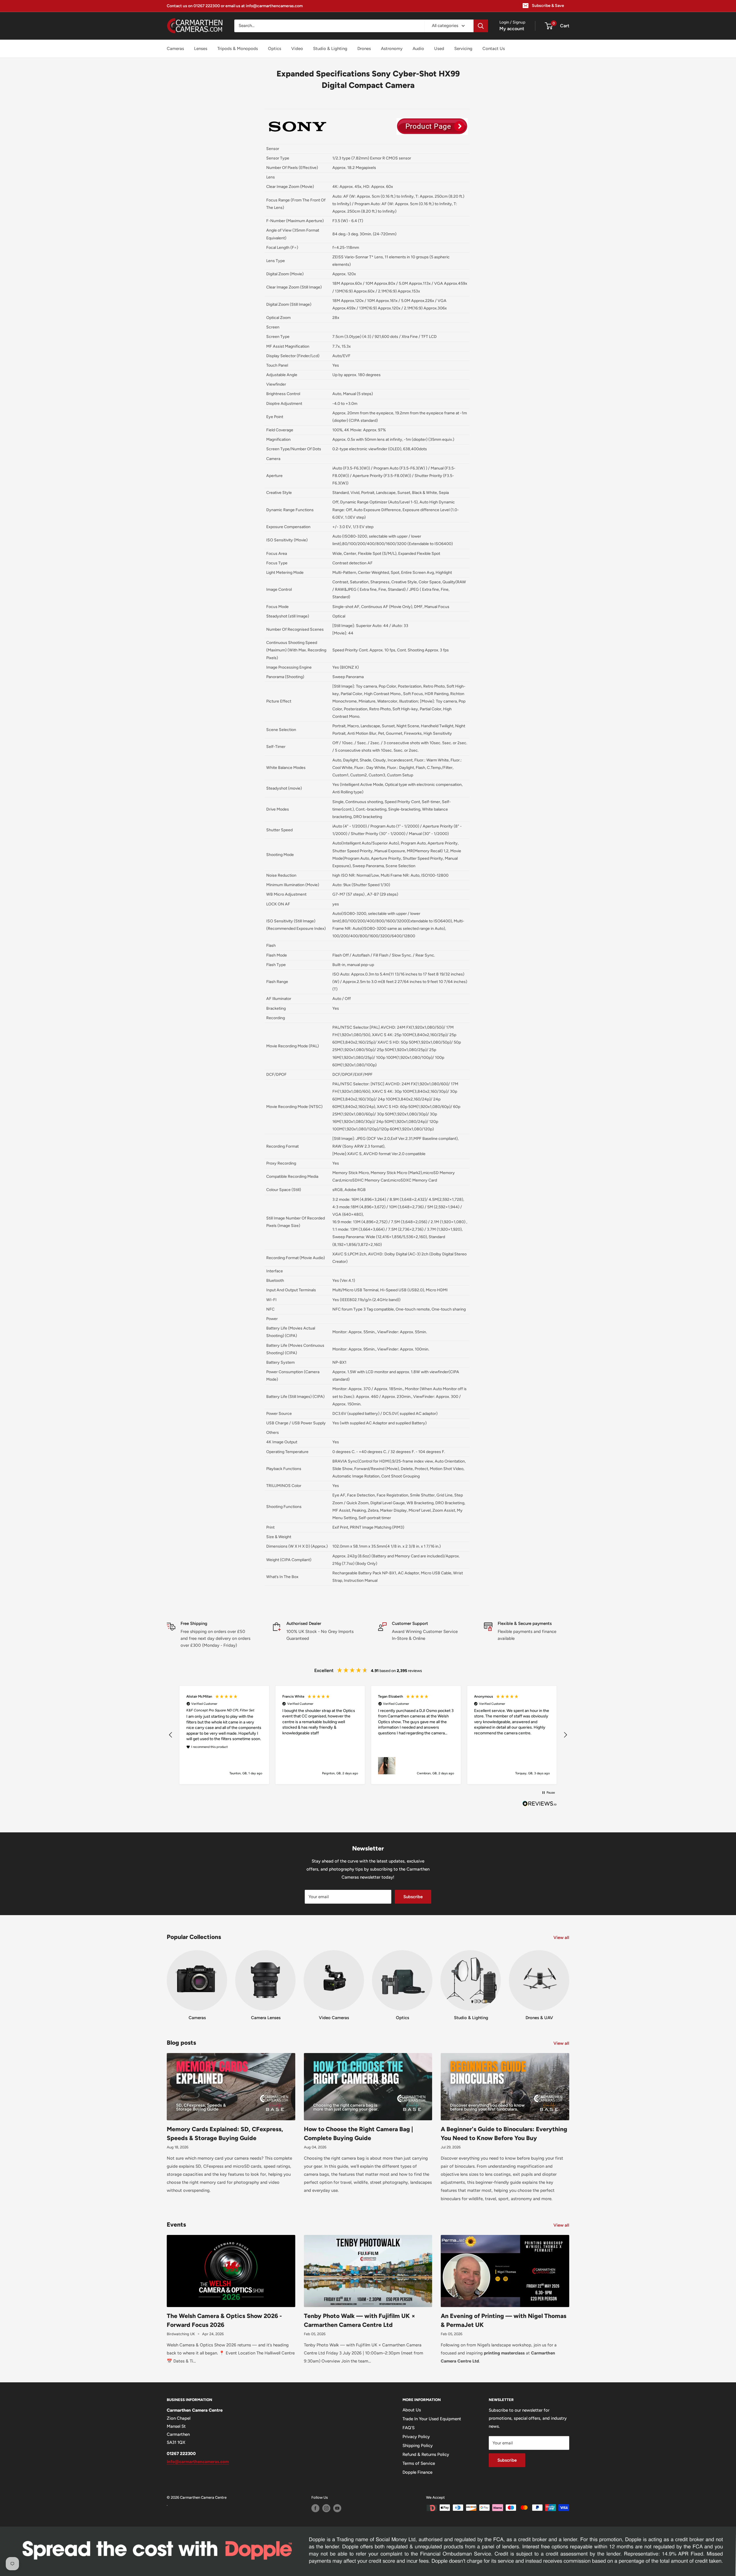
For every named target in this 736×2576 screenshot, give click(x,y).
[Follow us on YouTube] (337, 2508)
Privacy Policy (416, 2437)
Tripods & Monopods (238, 49)
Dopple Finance (417, 2472)
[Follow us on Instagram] (326, 2508)
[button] (171, 1735)
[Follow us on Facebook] (315, 2508)
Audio (418, 49)
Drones (364, 49)
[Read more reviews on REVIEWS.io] (540, 1805)
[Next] (569, 1980)
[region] (368, 1735)
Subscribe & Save (548, 6)
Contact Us (494, 49)
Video (297, 49)
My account (512, 29)
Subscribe (413, 1897)
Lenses (201, 49)
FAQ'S (409, 2428)
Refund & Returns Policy (426, 2454)
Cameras (175, 49)
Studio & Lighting (330, 49)
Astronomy (392, 49)
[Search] (481, 26)
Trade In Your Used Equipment (432, 2419)
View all (562, 1938)
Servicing (463, 49)
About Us (412, 2410)
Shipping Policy (418, 2446)
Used (439, 49)
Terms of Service (419, 2463)
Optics (275, 49)
